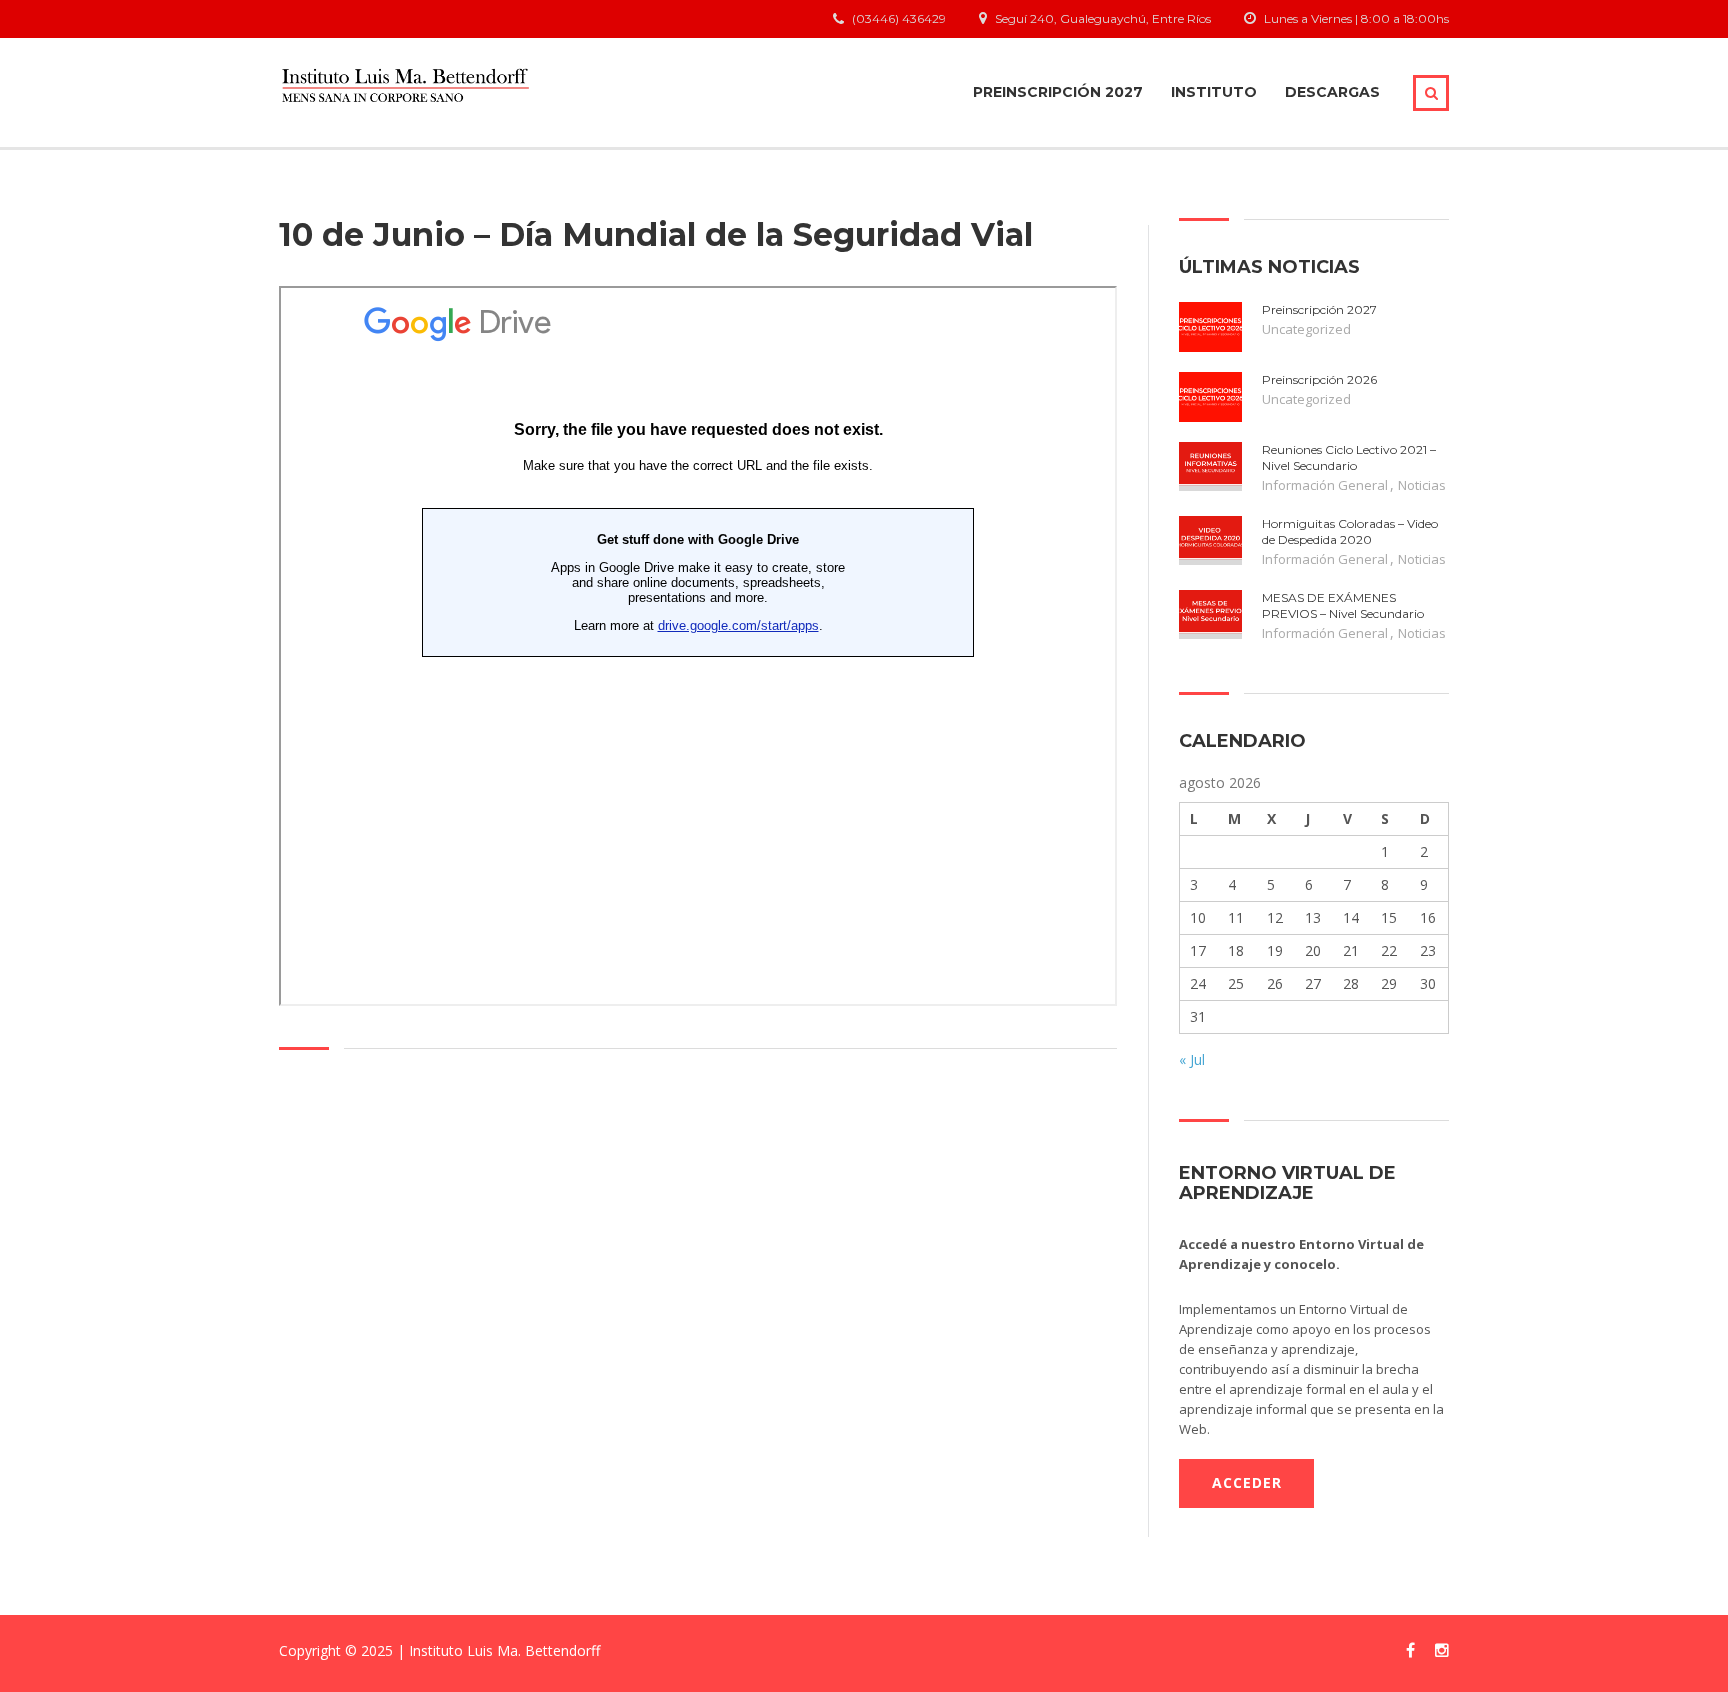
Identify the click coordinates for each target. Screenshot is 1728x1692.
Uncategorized (1306, 329)
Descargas (1332, 92)
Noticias (1422, 485)
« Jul (1192, 1059)
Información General (1325, 485)
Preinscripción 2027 (1058, 92)
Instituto (1214, 92)
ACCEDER (1247, 1482)
